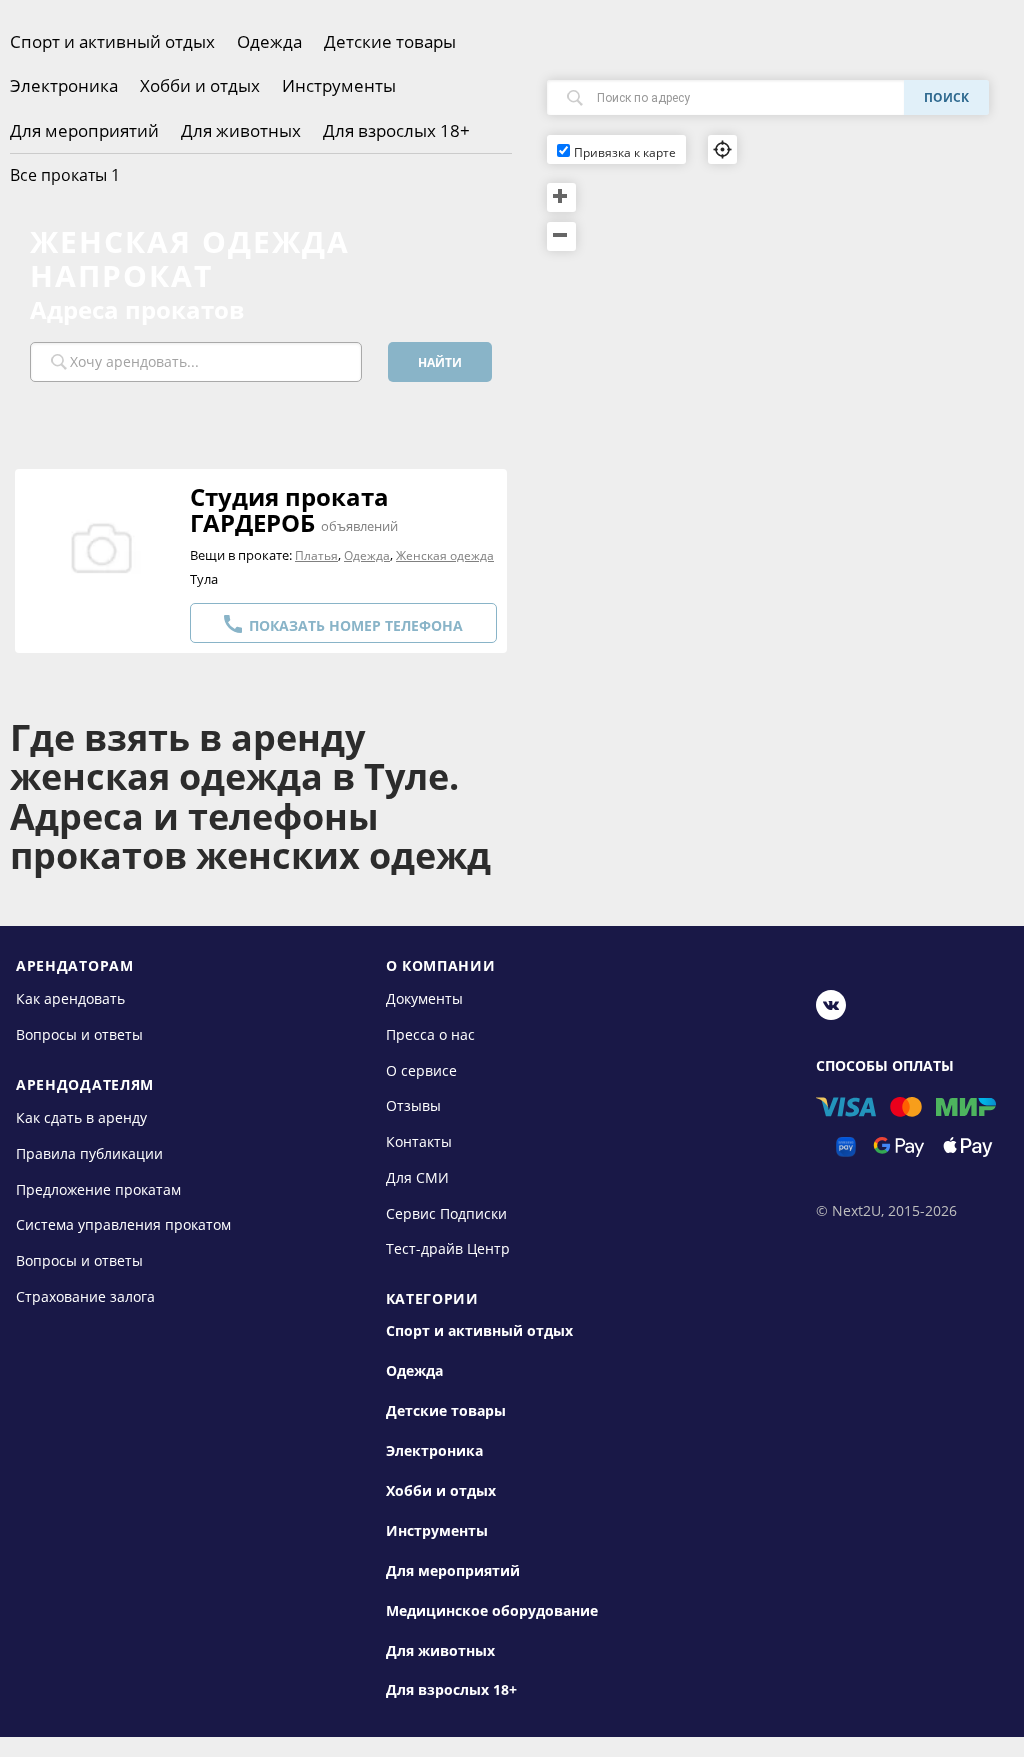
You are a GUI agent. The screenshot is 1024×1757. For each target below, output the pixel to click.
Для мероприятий (84, 130)
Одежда (269, 41)
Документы (424, 998)
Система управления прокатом (123, 1224)
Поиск (946, 97)
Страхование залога (85, 1295)
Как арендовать (70, 998)
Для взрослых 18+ (396, 130)
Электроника (64, 85)
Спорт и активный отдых (112, 41)
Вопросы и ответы (79, 1034)
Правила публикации (89, 1153)
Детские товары (390, 41)
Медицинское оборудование (492, 1611)
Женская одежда (445, 555)
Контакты (419, 1141)
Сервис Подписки (446, 1212)
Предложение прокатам (98, 1188)
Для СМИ (417, 1177)
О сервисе (421, 1070)
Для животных (241, 130)
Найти (440, 362)
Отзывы (413, 1105)
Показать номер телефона (342, 624)
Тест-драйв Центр (448, 1248)
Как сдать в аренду (81, 1117)
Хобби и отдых (200, 85)
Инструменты (339, 85)
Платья (316, 555)
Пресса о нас (430, 1034)
